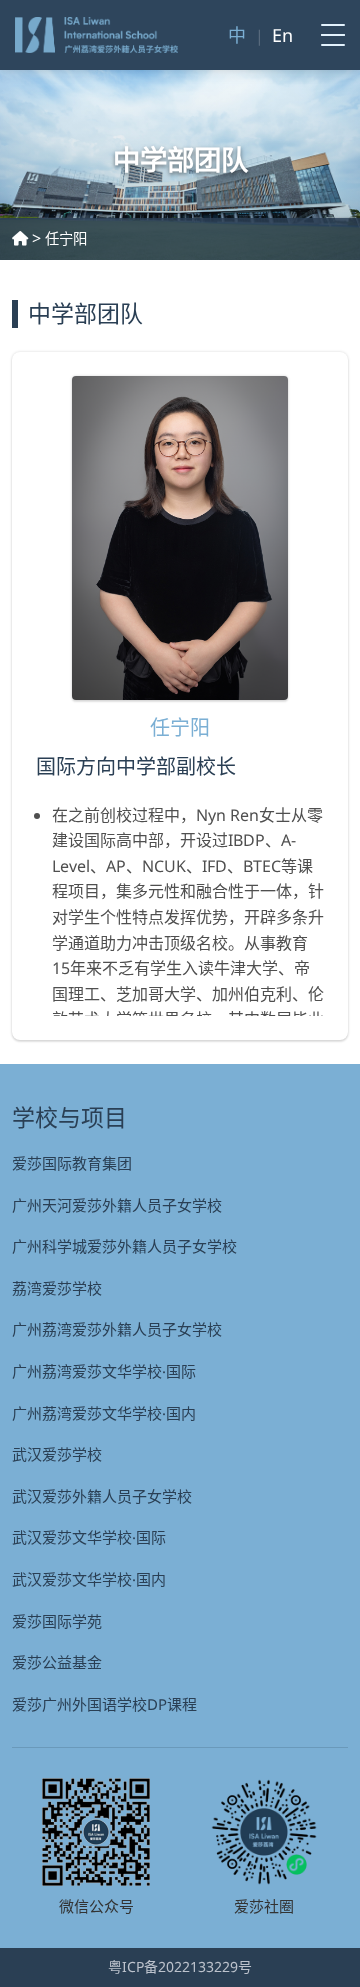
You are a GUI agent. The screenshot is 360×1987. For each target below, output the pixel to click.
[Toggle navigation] (327, 35)
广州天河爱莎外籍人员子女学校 (117, 1205)
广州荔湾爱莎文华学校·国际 (104, 1371)
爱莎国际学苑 (57, 1621)
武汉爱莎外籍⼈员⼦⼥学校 (102, 1496)
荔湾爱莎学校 (57, 1288)
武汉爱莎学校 (57, 1454)
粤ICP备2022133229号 (180, 1966)
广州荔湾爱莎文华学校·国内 (104, 1413)
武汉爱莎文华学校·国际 (89, 1537)
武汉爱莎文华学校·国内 (89, 1579)
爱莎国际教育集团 (72, 1163)
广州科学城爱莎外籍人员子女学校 (124, 1246)
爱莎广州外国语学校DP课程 (104, 1704)
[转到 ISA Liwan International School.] (20, 238)
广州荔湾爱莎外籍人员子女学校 (117, 1329)
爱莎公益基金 (57, 1662)
